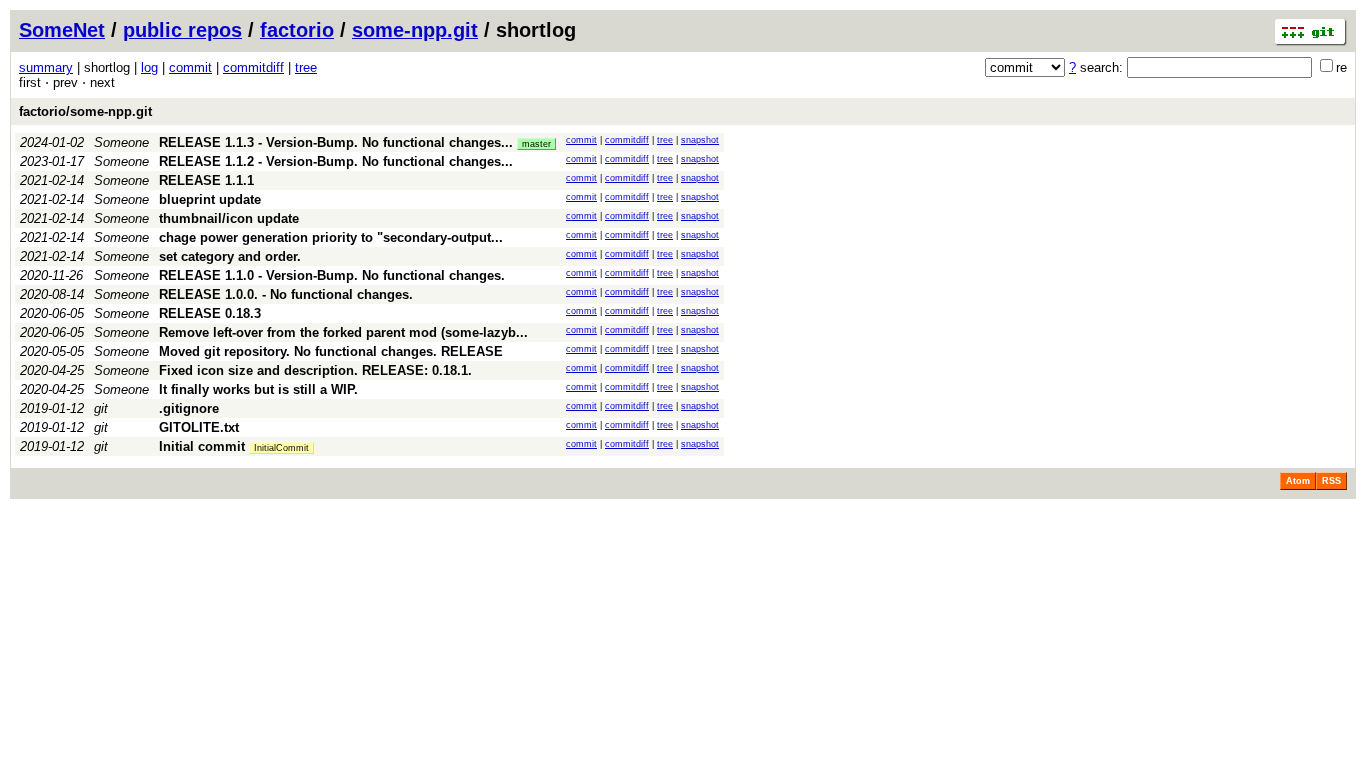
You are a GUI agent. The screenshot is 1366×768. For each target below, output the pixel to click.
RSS (1331, 481)
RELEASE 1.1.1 (206, 180)
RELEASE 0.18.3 (210, 313)
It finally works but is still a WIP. (258, 389)
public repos (182, 30)
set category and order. (230, 256)
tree (306, 67)
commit (190, 67)
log (149, 67)
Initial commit (202, 446)
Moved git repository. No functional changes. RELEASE (331, 351)
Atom (1298, 481)
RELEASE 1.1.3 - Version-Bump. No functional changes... (338, 142)
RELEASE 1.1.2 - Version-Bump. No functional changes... (336, 161)
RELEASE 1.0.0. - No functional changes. (286, 294)
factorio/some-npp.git (85, 111)
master (536, 144)
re (1341, 67)
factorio (297, 30)
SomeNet (62, 30)
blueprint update (210, 199)
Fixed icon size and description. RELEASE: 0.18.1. (315, 370)
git (101, 408)
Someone (121, 142)
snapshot (700, 140)
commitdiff (253, 67)
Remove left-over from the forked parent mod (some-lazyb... (343, 332)
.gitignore (189, 408)
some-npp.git (415, 30)
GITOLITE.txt (199, 427)
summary (46, 67)
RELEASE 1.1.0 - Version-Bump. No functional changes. (332, 275)
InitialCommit (281, 448)
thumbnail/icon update (229, 218)
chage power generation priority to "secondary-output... (331, 237)
